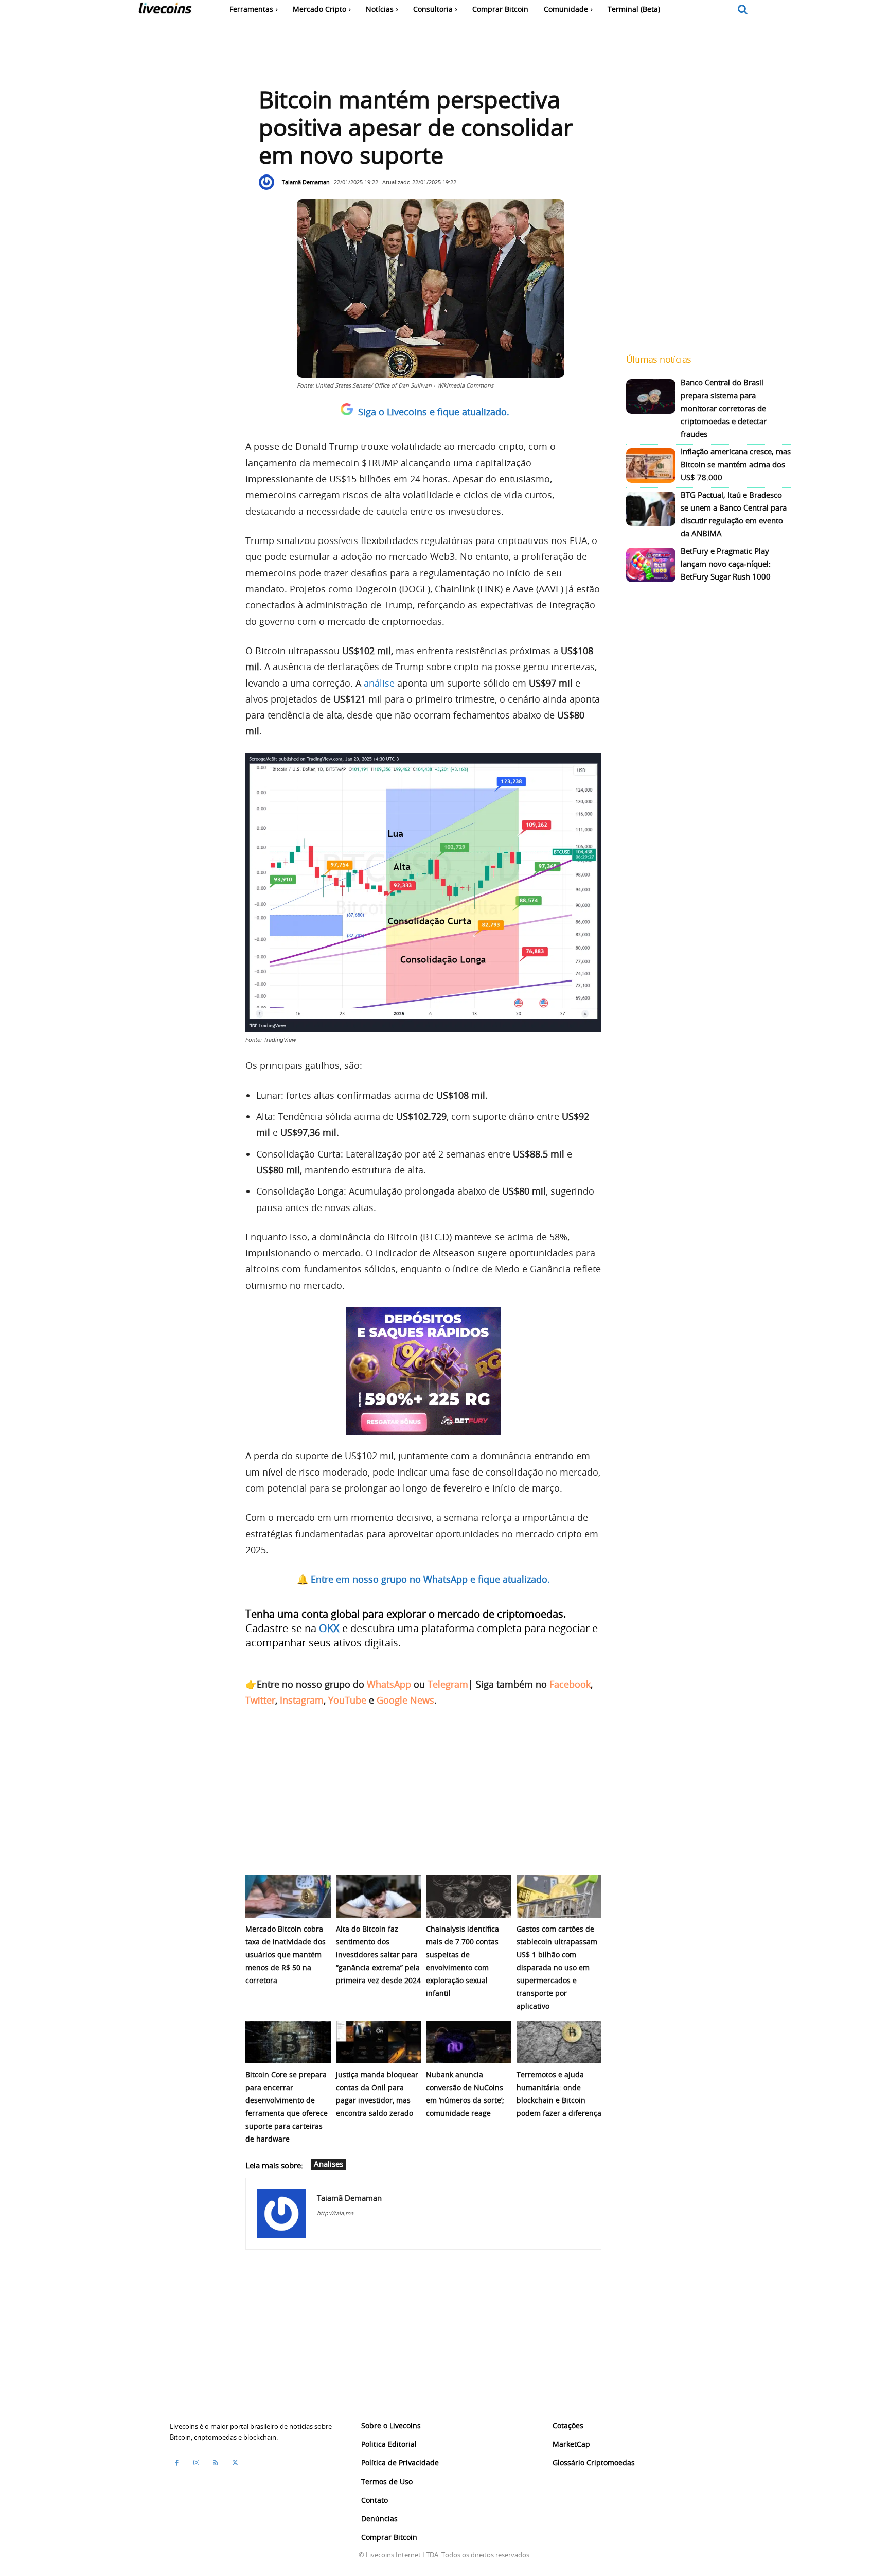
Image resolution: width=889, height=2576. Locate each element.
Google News (405, 1700)
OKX (329, 1628)
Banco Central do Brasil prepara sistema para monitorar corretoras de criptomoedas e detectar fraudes (724, 408)
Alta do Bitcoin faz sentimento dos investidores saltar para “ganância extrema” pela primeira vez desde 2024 (378, 1955)
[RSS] (216, 2462)
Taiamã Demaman (306, 182)
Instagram (302, 1700)
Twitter (260, 1700)
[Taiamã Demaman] (269, 182)
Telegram (448, 1684)
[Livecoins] (165, 11)
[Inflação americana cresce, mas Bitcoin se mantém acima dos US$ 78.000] (651, 466)
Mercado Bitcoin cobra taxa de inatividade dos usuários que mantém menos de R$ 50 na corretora (286, 1955)
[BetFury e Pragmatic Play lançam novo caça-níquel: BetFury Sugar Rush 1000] (651, 565)
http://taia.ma (335, 2213)
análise (379, 683)
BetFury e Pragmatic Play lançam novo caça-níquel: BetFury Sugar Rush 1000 (726, 564)
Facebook (570, 1684)
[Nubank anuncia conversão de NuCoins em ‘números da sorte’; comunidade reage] (469, 2042)
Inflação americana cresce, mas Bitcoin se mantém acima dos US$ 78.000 (736, 464)
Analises (328, 2164)
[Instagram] (196, 2462)
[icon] (743, 10)
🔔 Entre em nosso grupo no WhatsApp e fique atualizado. (423, 1579)
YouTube (347, 1700)
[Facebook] (176, 2462)
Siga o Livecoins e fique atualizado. (434, 412)
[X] (235, 2462)
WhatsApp (389, 1684)
